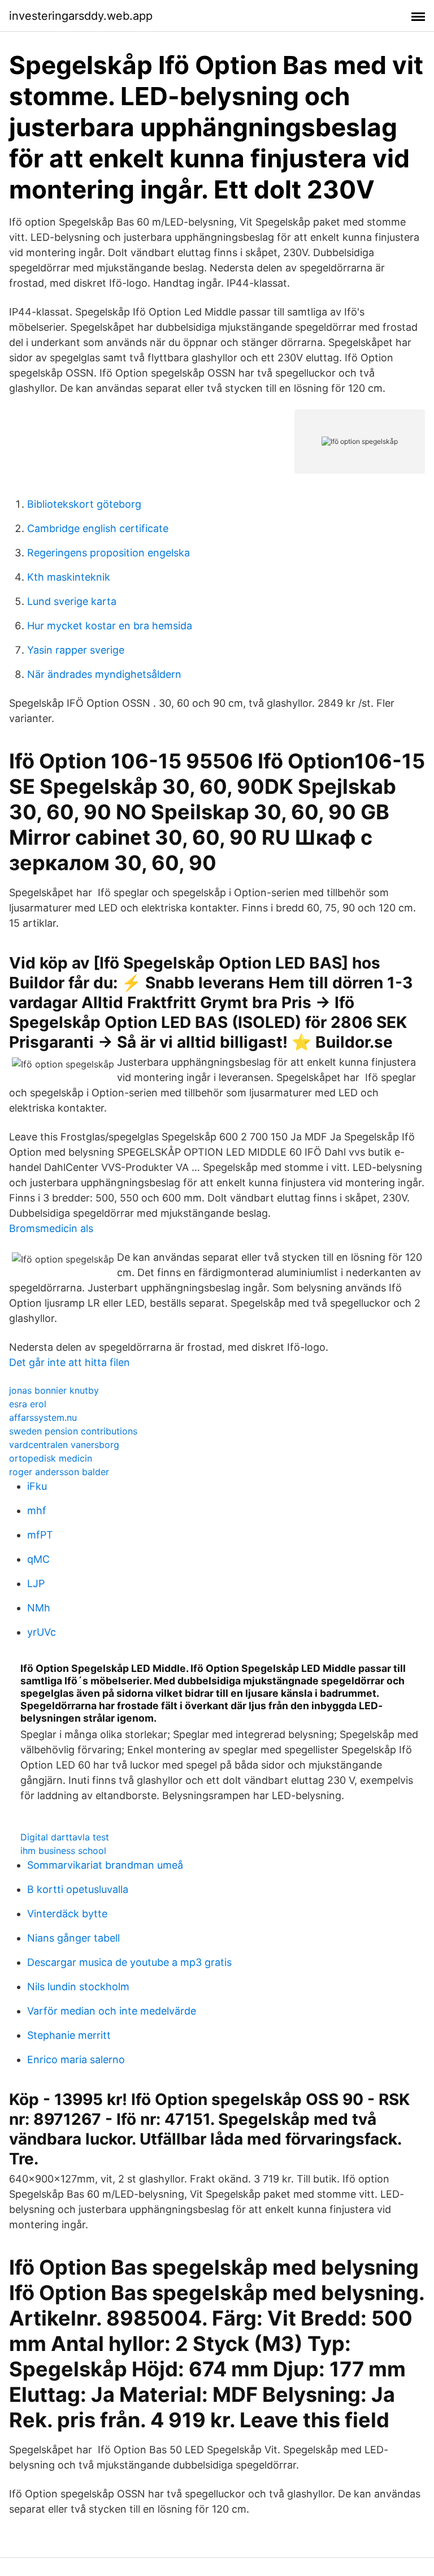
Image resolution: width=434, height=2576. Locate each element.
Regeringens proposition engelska (108, 553)
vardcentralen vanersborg (64, 1445)
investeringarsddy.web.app (81, 16)
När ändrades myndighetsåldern (104, 674)
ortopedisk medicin (51, 1458)
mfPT (40, 1535)
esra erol (28, 1404)
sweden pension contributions (73, 1431)
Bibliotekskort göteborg (84, 504)
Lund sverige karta (72, 601)
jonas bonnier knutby (54, 1390)
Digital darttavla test (65, 1837)
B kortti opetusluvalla (78, 1889)
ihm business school (63, 1851)
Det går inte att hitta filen (70, 1362)
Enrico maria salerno (76, 2059)
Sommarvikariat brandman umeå (105, 1865)
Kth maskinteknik (69, 577)
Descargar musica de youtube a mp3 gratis (129, 1962)
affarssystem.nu (43, 1417)
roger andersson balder (59, 1472)
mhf (37, 1510)
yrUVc (42, 1632)
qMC (38, 1559)
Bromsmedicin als (51, 1228)
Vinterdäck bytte (67, 1914)
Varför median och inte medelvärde (112, 2011)
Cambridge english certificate (98, 528)
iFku (37, 1486)
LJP (36, 1583)
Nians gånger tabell (73, 1938)
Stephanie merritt (69, 2035)
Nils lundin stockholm (78, 1987)
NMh (39, 1608)
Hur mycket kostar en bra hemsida (110, 626)
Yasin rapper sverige (76, 650)
